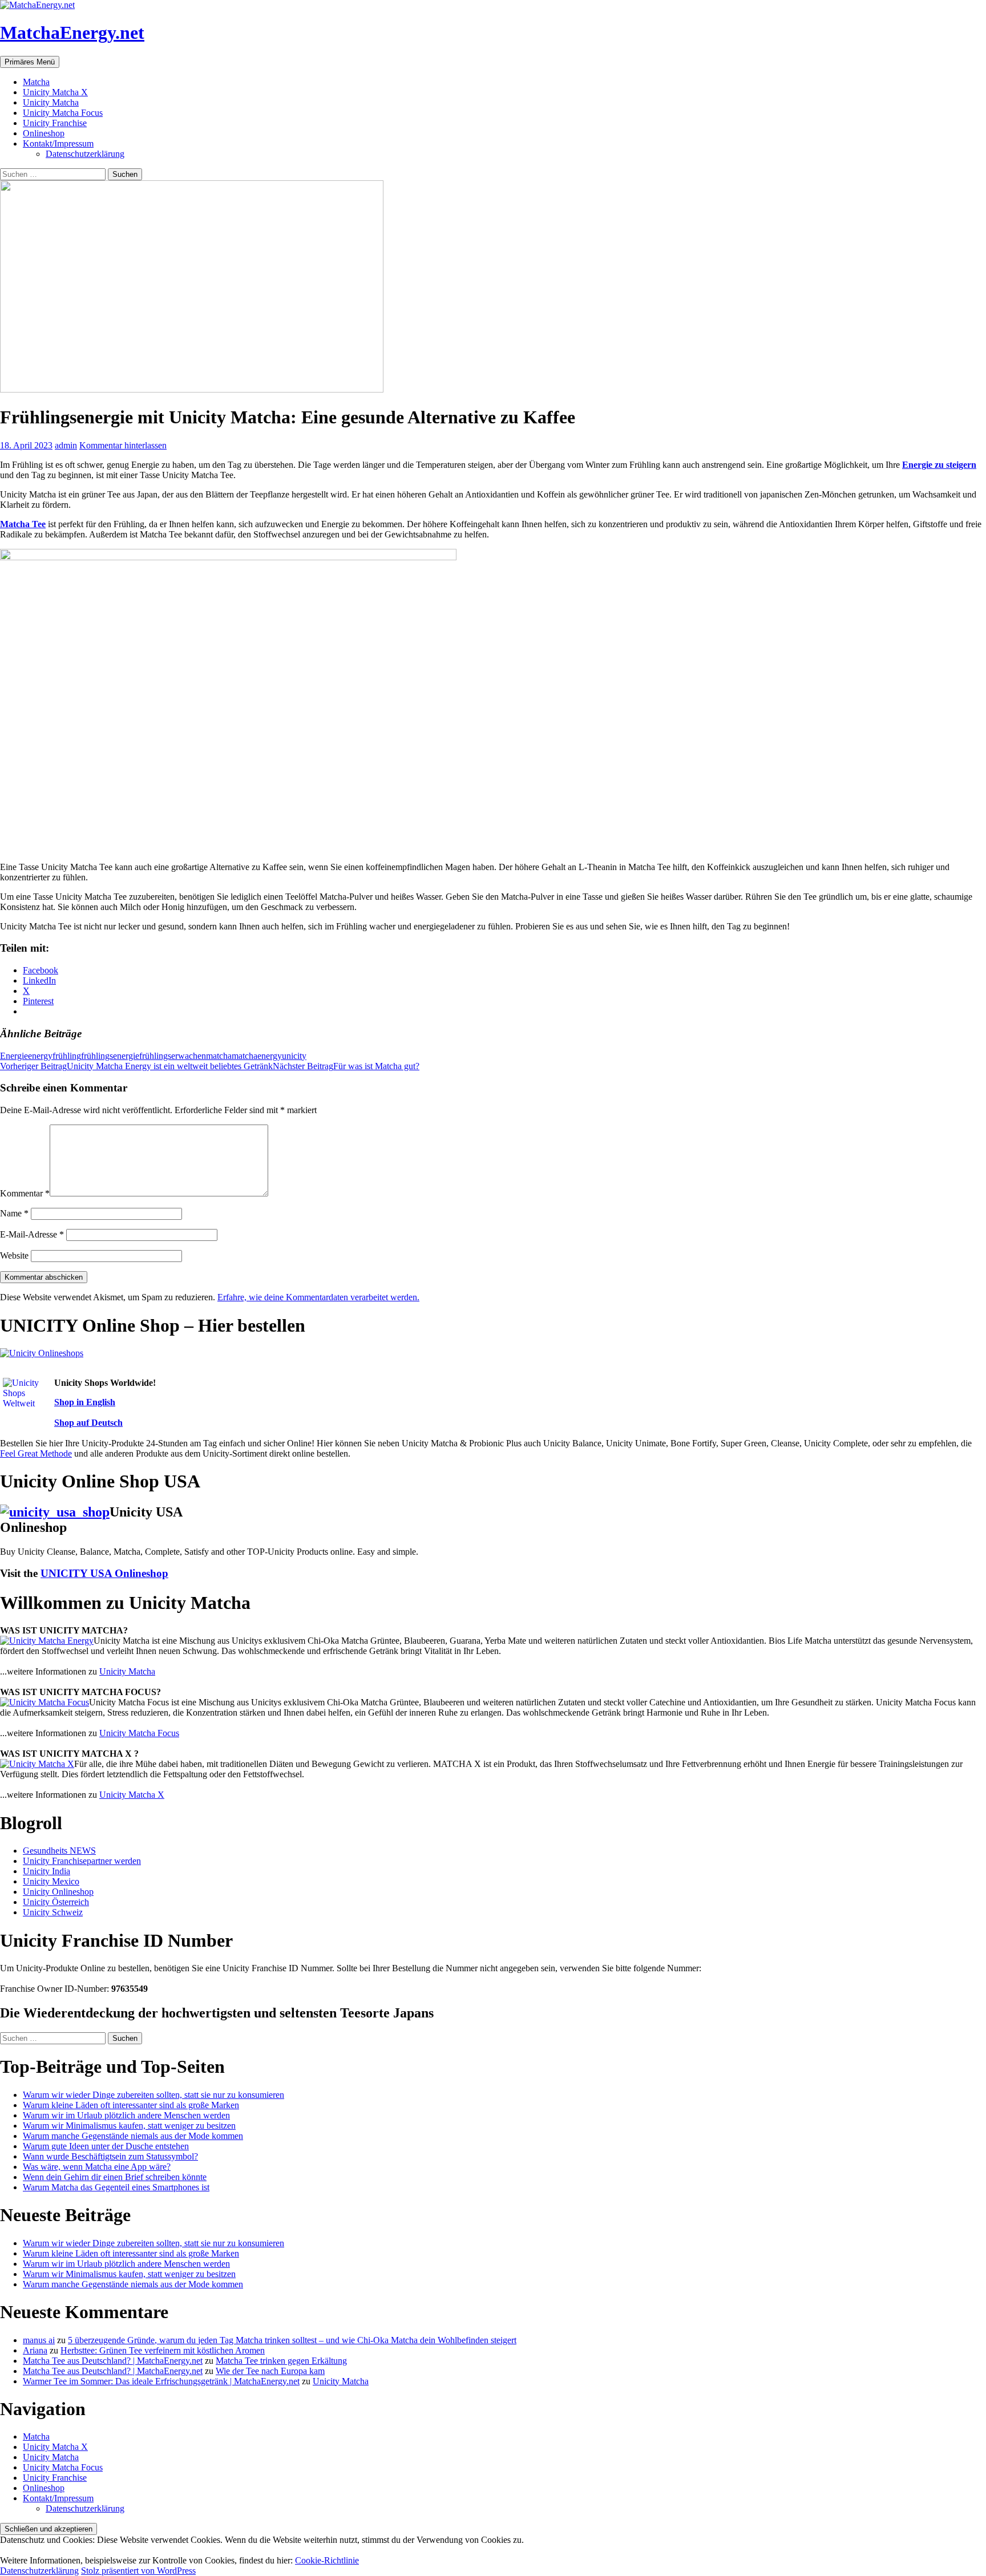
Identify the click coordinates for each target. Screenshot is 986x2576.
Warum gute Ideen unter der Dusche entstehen (106, 2146)
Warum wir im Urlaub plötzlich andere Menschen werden (126, 2115)
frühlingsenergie (110, 1056)
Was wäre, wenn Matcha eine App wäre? (97, 2167)
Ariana (35, 2350)
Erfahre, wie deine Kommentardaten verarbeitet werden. (318, 1297)
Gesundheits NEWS (59, 1851)
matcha (219, 1056)
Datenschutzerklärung (85, 154)
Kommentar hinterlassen (123, 445)
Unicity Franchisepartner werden (82, 1861)
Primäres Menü (30, 62)
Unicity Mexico (51, 1881)
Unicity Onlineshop (58, 1892)
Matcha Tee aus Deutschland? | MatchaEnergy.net (113, 2361)
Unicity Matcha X (55, 92)
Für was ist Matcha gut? (346, 1066)
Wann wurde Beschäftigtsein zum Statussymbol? (110, 2156)
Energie (14, 1056)
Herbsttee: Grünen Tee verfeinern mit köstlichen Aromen (163, 2350)
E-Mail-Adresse (32, 1234)
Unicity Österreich (56, 1902)
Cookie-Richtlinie (327, 2560)
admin (66, 445)
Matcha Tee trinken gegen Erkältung (281, 2361)
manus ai (39, 2340)
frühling (67, 1056)
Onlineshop (44, 133)
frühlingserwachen (173, 1056)
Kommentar (25, 1193)
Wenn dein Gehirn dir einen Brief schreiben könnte (115, 2177)
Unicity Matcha (51, 102)
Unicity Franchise (55, 123)
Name (14, 1213)
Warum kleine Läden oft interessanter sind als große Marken (131, 2105)
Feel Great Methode (36, 1453)
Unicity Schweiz (53, 1912)
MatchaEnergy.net (72, 33)
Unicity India (47, 1871)
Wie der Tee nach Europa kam (270, 2371)
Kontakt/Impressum (58, 143)
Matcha (36, 82)
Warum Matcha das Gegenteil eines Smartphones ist (116, 2187)
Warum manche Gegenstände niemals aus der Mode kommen (133, 2136)
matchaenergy (257, 1056)
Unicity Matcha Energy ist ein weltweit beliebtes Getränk (136, 1066)
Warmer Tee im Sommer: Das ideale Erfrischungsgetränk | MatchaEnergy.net (161, 2381)
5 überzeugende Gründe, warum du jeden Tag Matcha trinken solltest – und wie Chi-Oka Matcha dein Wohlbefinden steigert (292, 2340)
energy (40, 1056)
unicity (294, 1056)
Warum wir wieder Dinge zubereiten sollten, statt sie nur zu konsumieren (153, 2095)
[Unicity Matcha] (47, 1641)
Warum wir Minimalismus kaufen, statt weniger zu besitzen (129, 2126)
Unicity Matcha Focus (63, 113)
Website (14, 1255)
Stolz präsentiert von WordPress (138, 2571)
